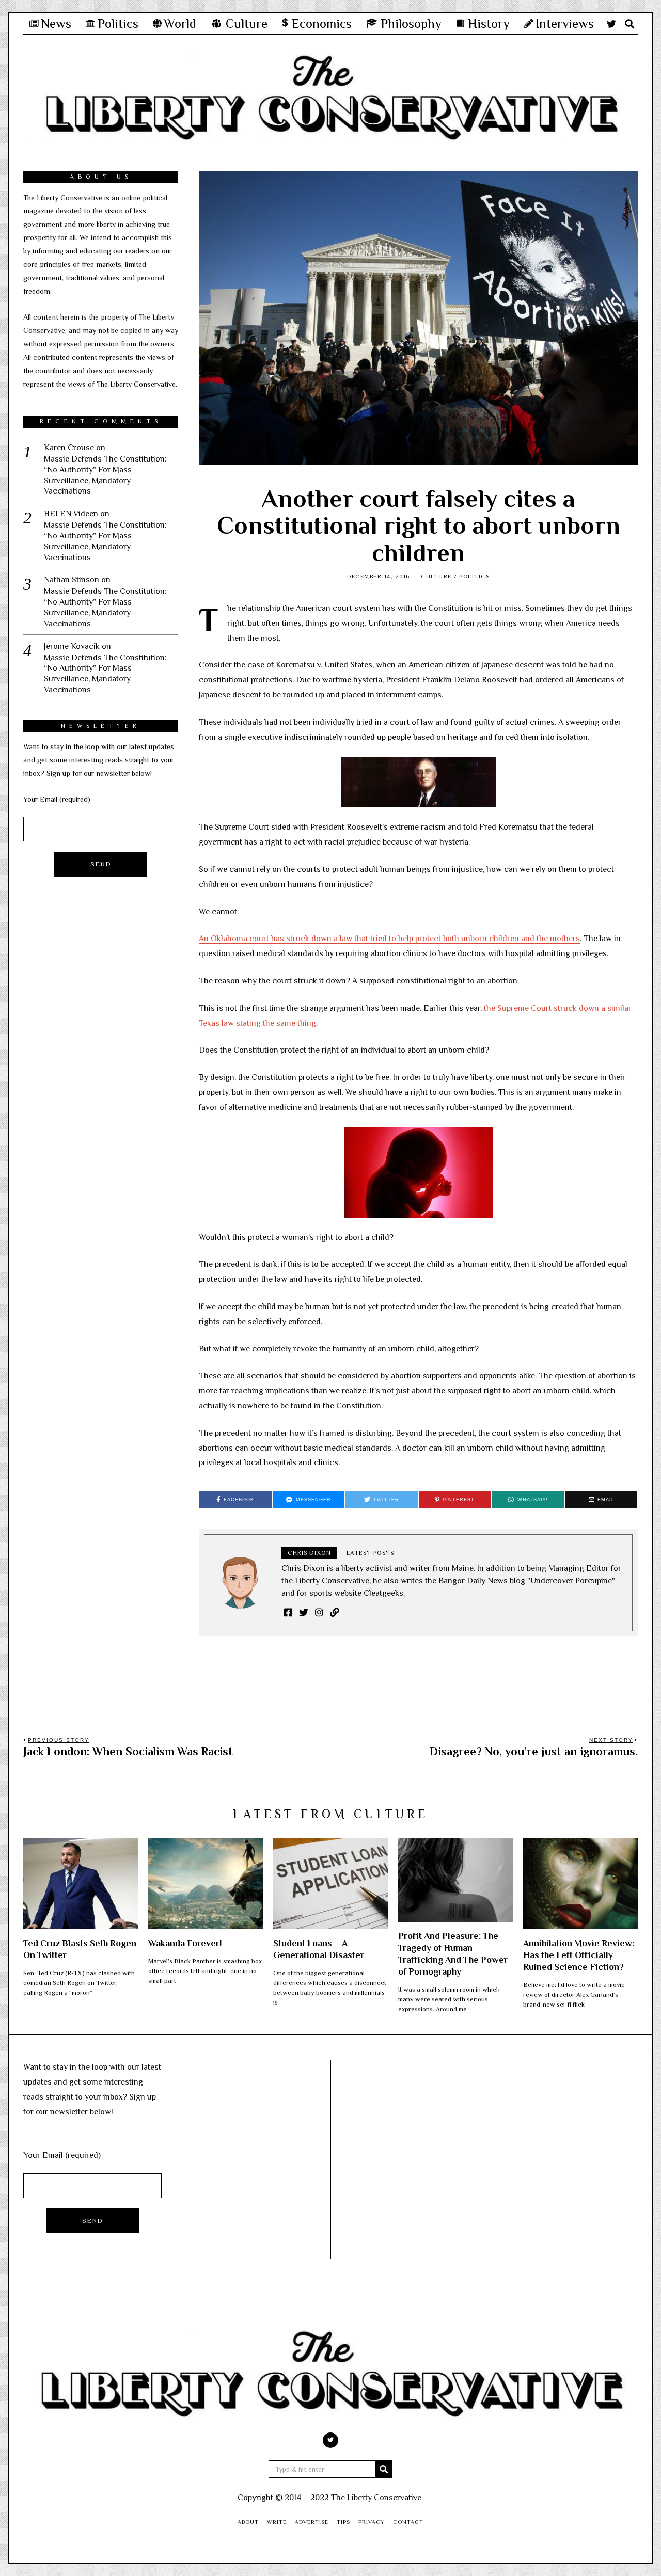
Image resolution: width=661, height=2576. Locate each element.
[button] (384, 2469)
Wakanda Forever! (185, 1943)
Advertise (312, 2522)
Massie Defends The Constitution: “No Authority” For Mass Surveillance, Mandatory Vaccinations (105, 475)
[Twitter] (611, 24)
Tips (343, 2522)
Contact (408, 2522)
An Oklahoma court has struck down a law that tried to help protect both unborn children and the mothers (389, 939)
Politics (474, 576)
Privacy (372, 2522)
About (248, 2522)
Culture (436, 576)
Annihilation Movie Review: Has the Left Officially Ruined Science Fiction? (579, 1955)
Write (277, 2522)
